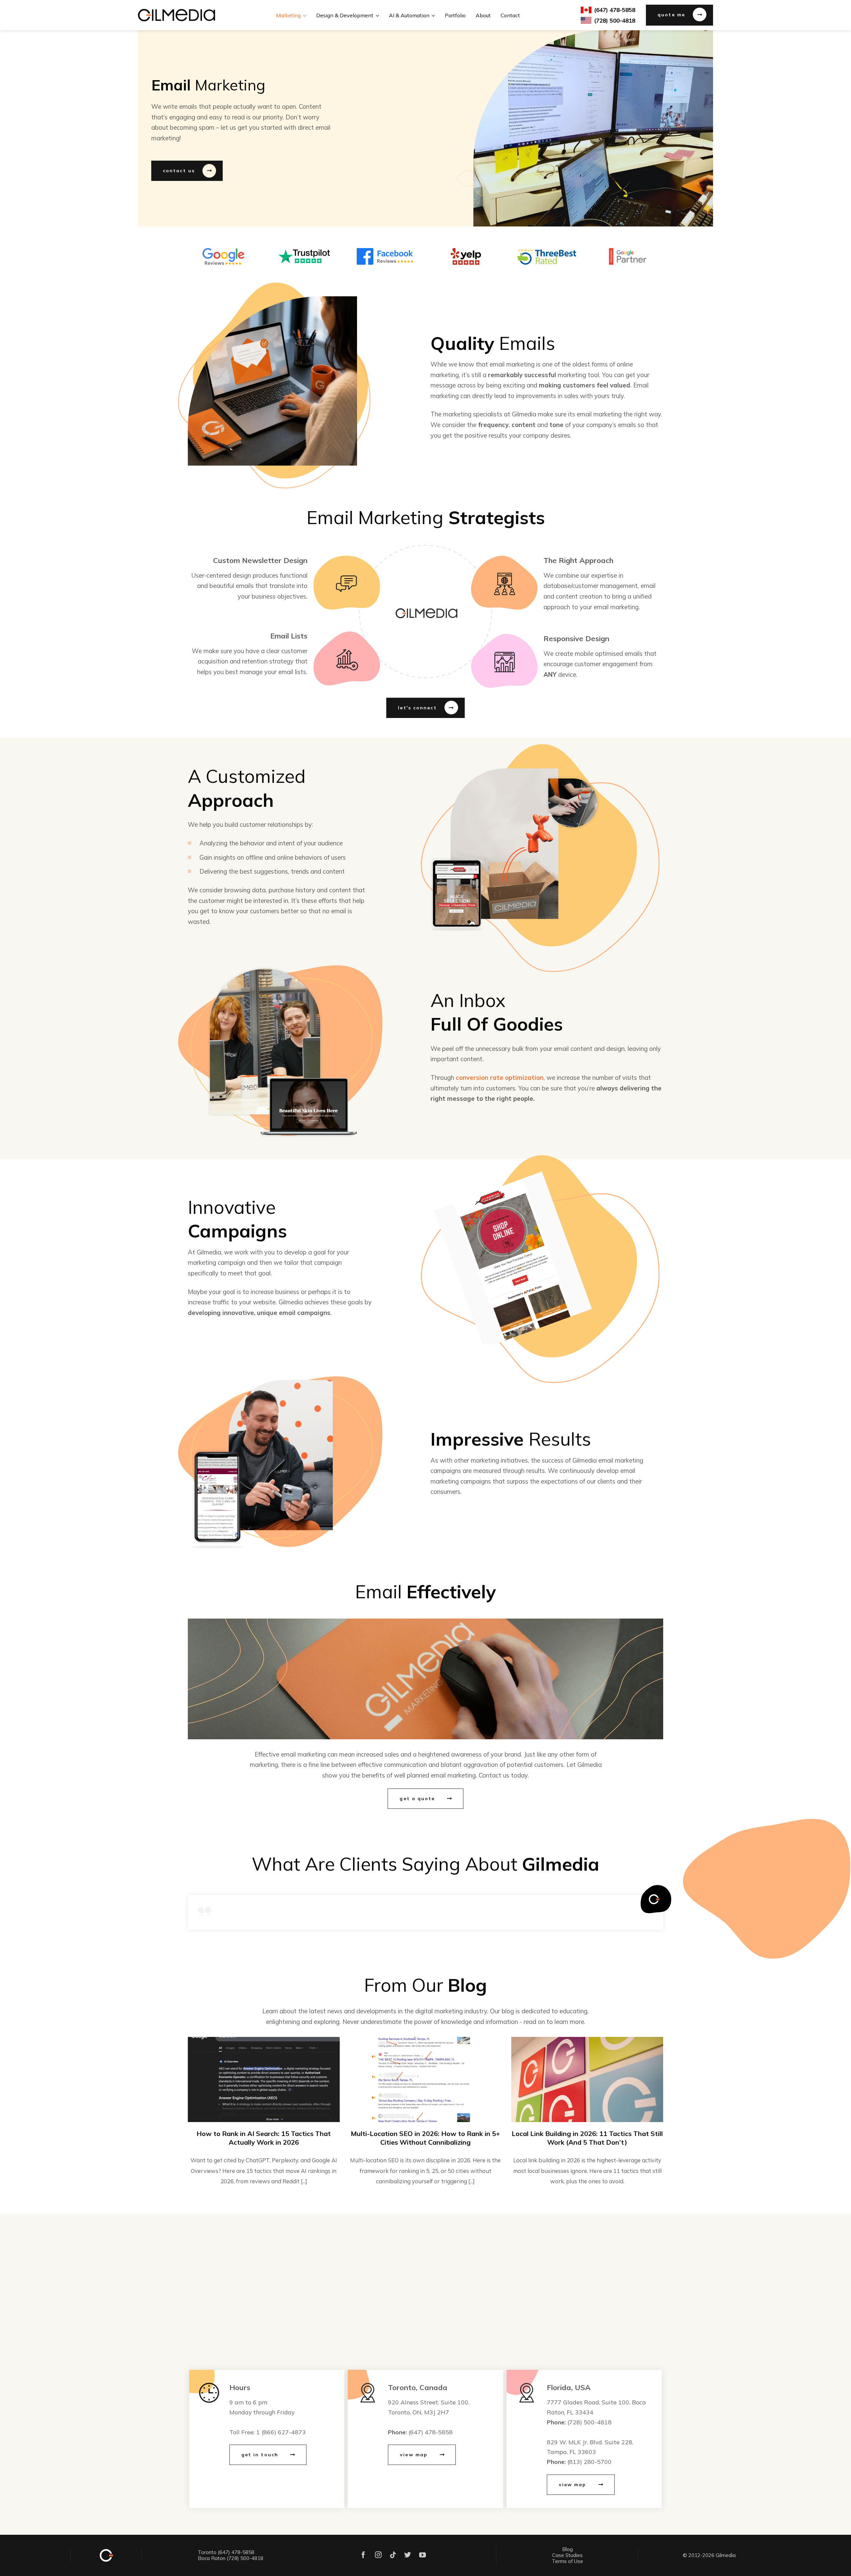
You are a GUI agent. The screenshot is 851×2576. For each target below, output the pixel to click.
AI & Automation (409, 15)
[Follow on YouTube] (423, 2556)
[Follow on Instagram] (378, 2556)
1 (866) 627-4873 (281, 2432)
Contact (510, 15)
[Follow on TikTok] (393, 2556)
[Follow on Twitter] (408, 2556)
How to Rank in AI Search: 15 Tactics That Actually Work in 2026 (264, 2138)
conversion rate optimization (500, 1077)
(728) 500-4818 (590, 2422)
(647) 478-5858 (431, 2432)
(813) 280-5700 (590, 2462)
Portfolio (455, 15)
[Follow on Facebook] (363, 2556)
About (483, 15)
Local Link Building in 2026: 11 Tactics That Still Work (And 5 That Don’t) (587, 2138)
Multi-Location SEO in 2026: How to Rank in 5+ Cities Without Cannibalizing (425, 2138)
